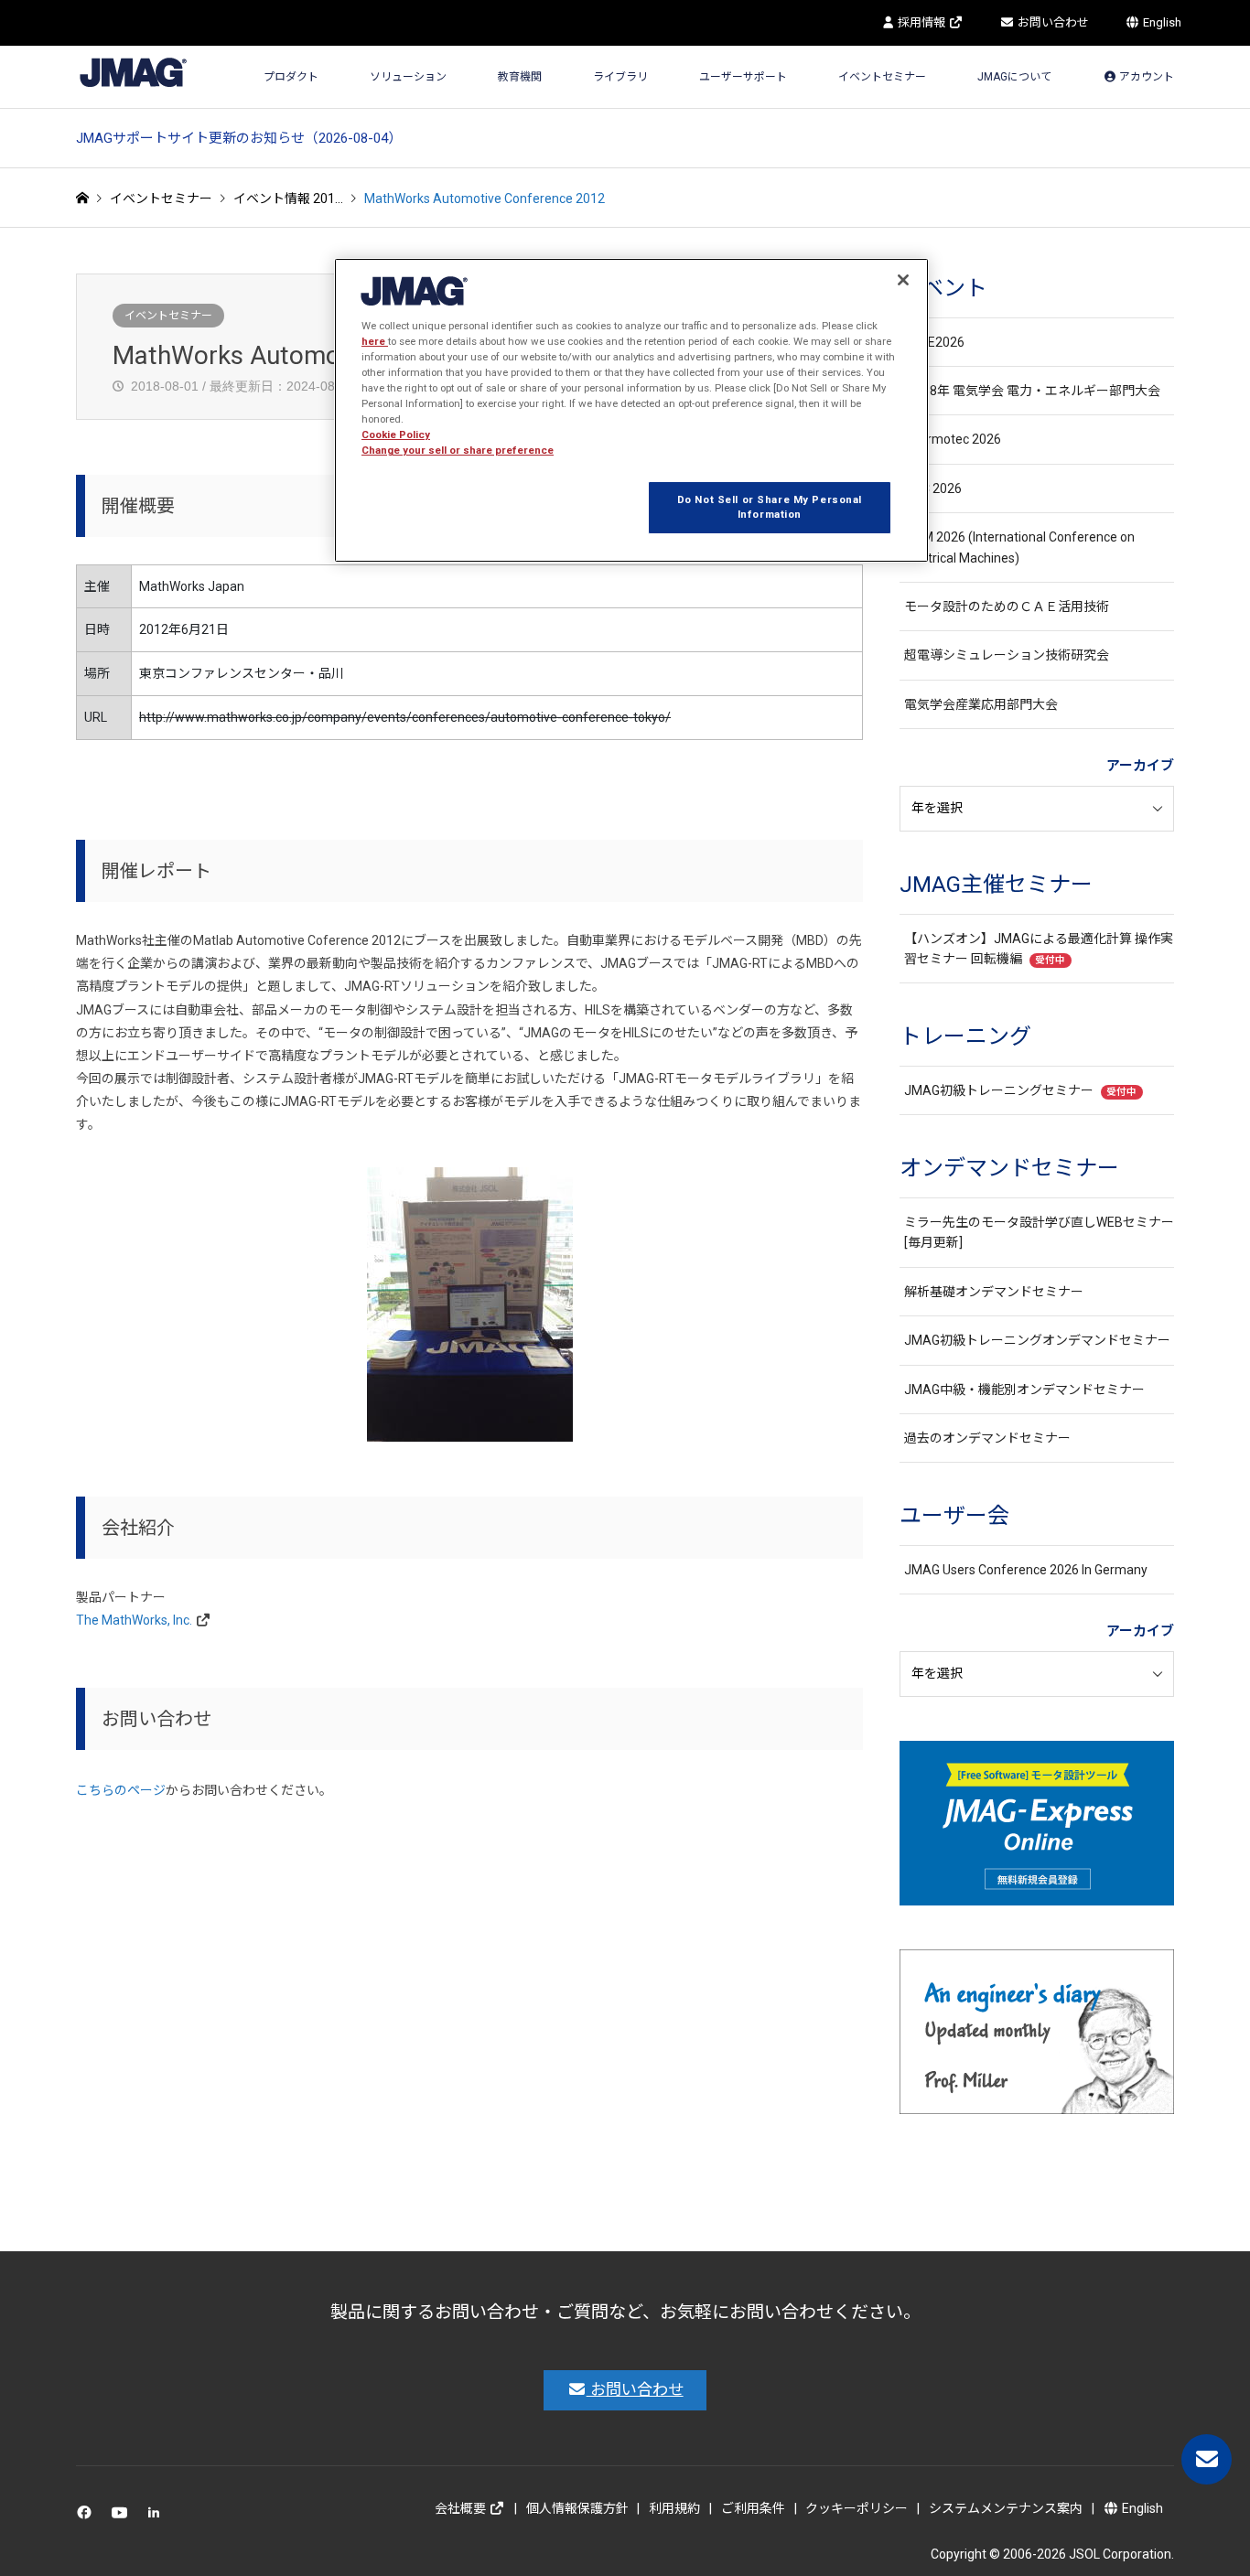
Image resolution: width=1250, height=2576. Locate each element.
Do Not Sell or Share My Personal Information (770, 507)
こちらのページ (121, 1790)
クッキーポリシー (857, 2508)
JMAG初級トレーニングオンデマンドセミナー (1037, 1340)
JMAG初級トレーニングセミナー (1020, 1090)
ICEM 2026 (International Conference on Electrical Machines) (1019, 547)
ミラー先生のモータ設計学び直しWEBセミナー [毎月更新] (1039, 1232)
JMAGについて (1014, 77)
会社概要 (462, 2508)
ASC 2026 (933, 488)
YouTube (123, 2517)
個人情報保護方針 (577, 2508)
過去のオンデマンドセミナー (987, 1438)
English (1161, 22)
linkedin (159, 2517)
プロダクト (291, 77)
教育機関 (520, 77)
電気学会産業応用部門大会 (981, 704)
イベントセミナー (882, 77)
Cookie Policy (396, 435)
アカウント (1145, 77)
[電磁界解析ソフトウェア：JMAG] (133, 72)
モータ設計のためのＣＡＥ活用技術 (1007, 606)
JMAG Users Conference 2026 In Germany (1026, 1570)
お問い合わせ (1052, 22)
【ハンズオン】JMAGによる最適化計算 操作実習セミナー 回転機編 (1039, 949)
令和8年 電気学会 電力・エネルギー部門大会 (1032, 391)
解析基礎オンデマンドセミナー (994, 1292)
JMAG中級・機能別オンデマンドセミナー (1024, 1390)
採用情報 (921, 22)
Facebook (87, 2517)
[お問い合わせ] (1207, 2459)
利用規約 (674, 2508)
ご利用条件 (753, 2508)
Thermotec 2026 (953, 439)
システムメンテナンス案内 (1006, 2508)
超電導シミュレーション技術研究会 (1007, 655)
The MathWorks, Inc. (134, 1620)
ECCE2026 (934, 342)
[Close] (903, 280)
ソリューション (408, 77)
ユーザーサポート (743, 77)
